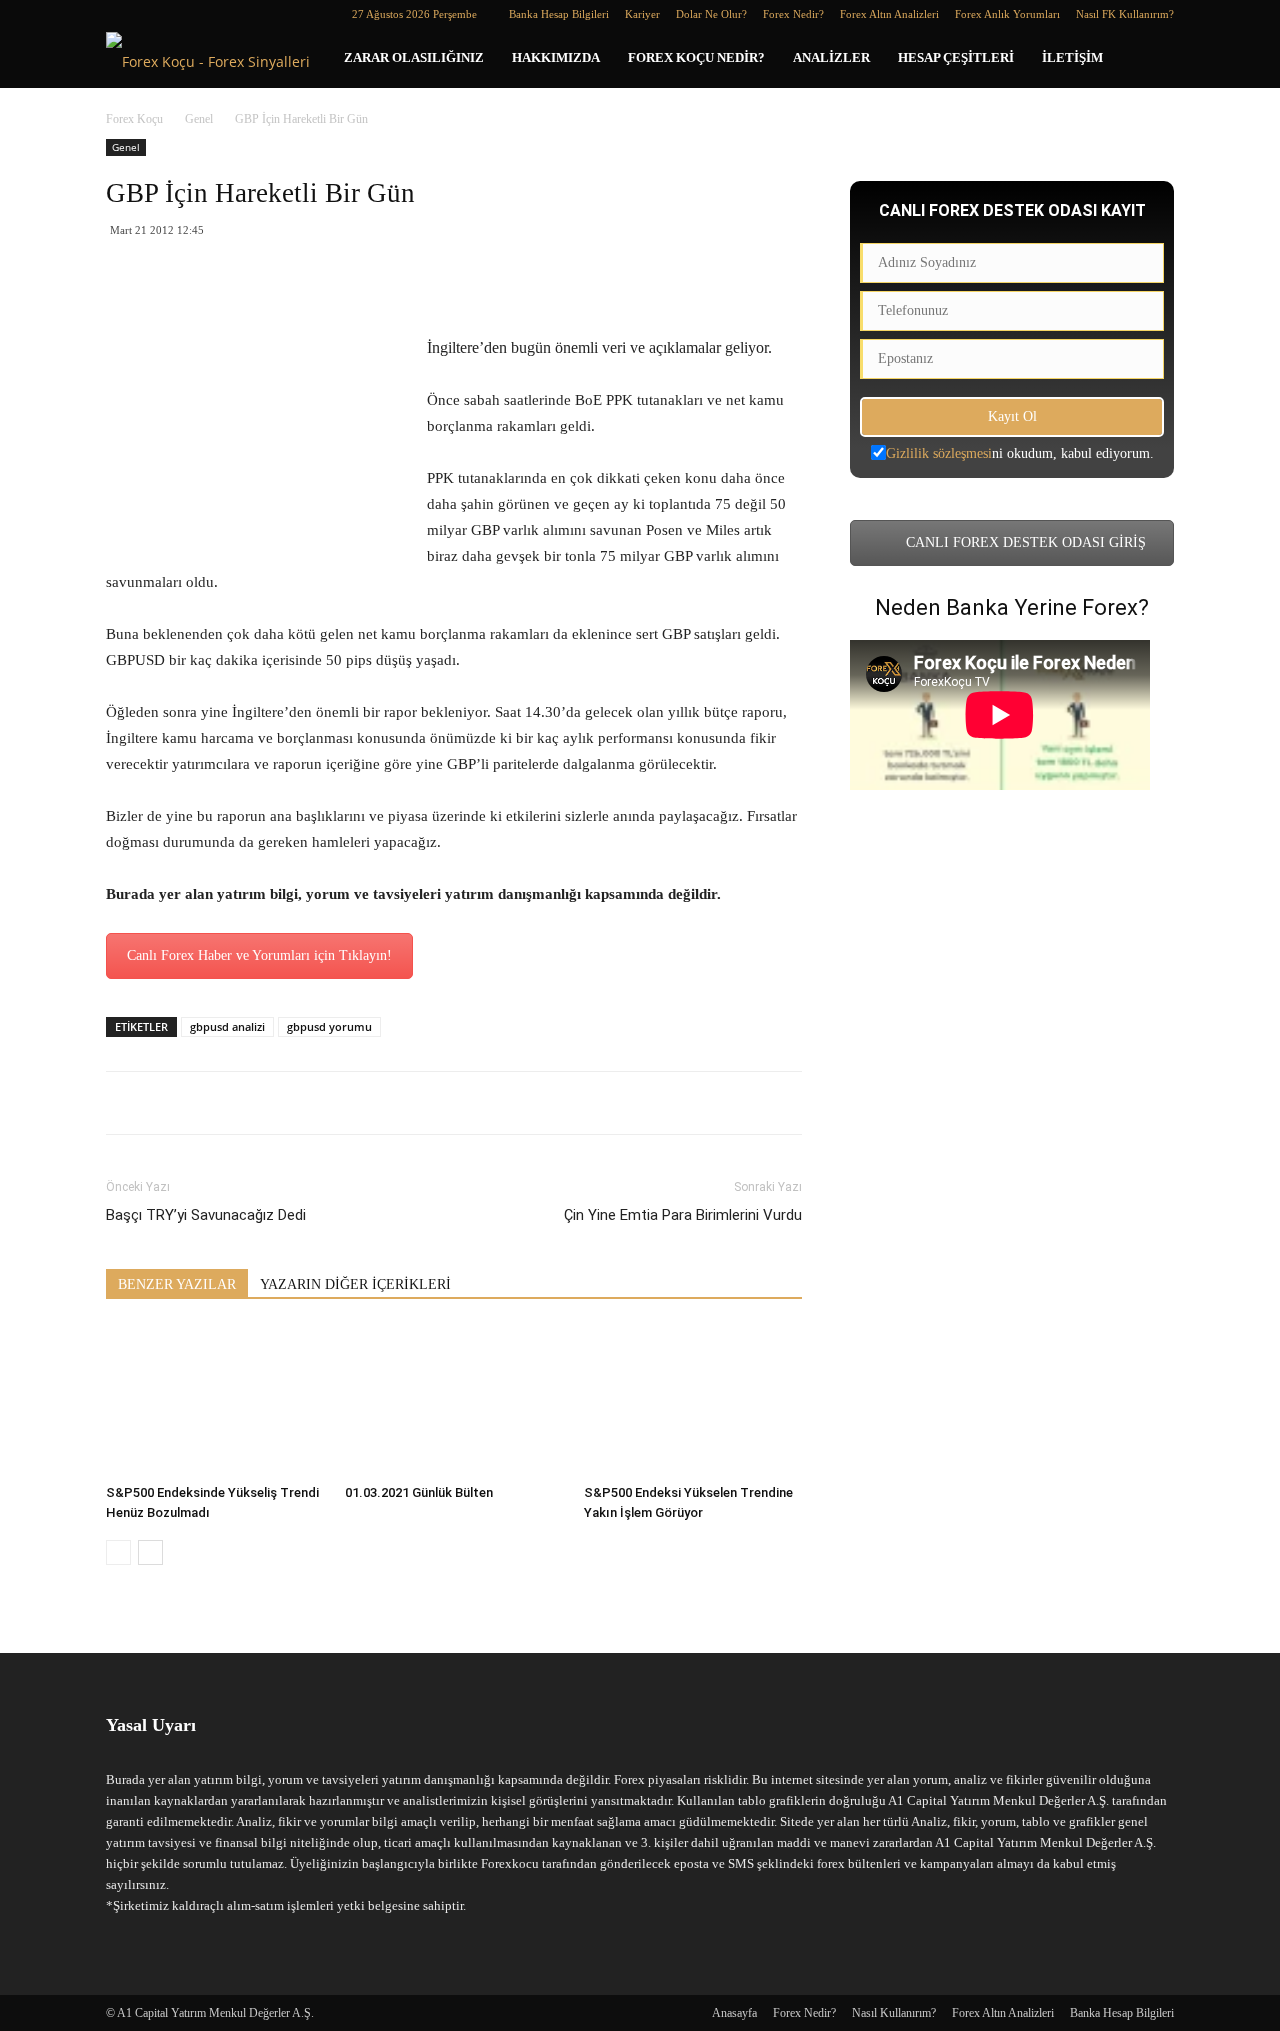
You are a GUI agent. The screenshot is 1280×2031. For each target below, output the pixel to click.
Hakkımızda (556, 57)
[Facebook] (121, 14)
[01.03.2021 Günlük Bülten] (454, 1401)
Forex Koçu (134, 119)
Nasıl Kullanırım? (894, 2013)
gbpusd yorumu (329, 1026)
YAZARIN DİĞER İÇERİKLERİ (355, 1284)
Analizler (831, 57)
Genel (199, 119)
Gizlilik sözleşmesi (939, 453)
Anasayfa (734, 2013)
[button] (1150, 59)
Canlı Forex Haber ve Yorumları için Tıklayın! (259, 955)
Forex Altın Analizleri (889, 14)
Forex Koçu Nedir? (696, 57)
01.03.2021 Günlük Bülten (419, 1492)
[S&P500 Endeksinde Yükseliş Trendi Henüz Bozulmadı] (215, 1401)
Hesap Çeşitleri (956, 57)
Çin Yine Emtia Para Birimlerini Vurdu (683, 1215)
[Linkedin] (154, 14)
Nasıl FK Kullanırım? (1125, 14)
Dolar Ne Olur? (711, 14)
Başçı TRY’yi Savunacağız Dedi (206, 1215)
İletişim (1072, 57)
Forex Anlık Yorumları (1007, 14)
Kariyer (642, 14)
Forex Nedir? (793, 14)
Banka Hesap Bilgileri (559, 14)
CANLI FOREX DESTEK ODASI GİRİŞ (1024, 542)
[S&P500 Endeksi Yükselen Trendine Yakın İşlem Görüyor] (693, 1401)
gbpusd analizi (227, 1026)
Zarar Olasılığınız (414, 57)
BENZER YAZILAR (177, 1284)
